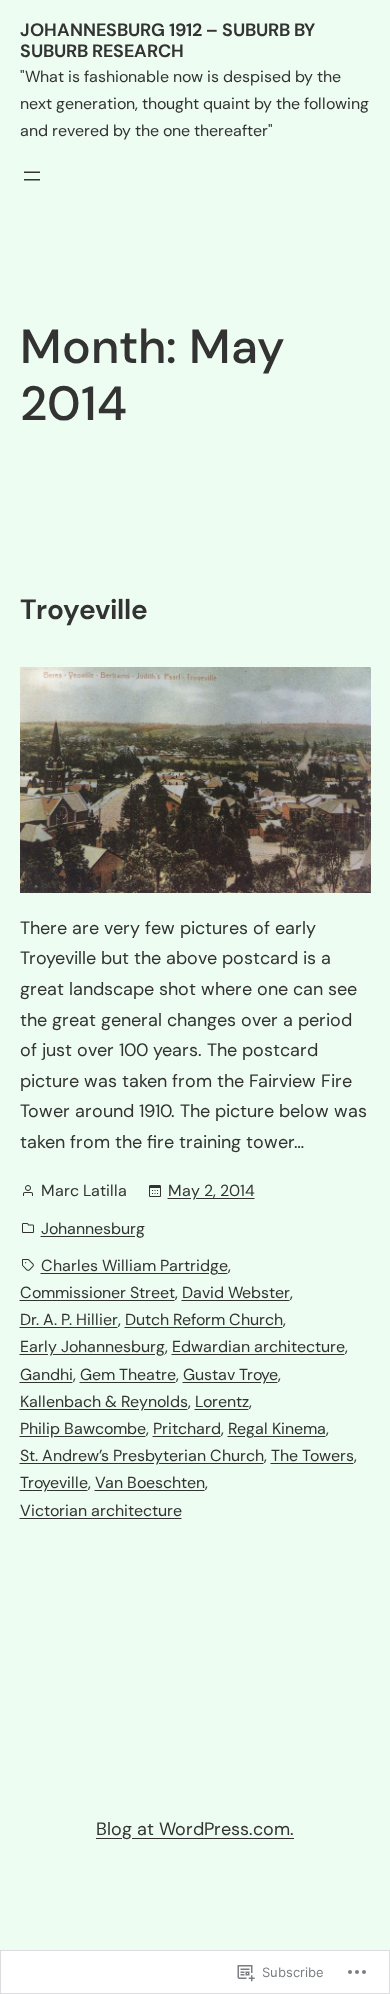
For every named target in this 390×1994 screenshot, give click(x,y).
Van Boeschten (150, 1482)
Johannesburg (93, 1228)
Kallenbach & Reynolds (104, 1401)
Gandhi (46, 1374)
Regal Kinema (277, 1428)
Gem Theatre (128, 1374)
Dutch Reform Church (204, 1319)
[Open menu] (32, 176)
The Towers (312, 1455)
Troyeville (84, 610)
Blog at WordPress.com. (195, 1829)
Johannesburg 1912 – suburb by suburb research (167, 41)
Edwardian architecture (258, 1346)
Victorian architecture (101, 1510)
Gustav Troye (230, 1374)
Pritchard (187, 1428)
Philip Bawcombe (83, 1428)
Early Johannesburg (92, 1346)
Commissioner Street (97, 1292)
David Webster (236, 1292)
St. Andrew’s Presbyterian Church (142, 1455)
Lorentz (222, 1401)
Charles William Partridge (134, 1265)
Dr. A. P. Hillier (69, 1319)
